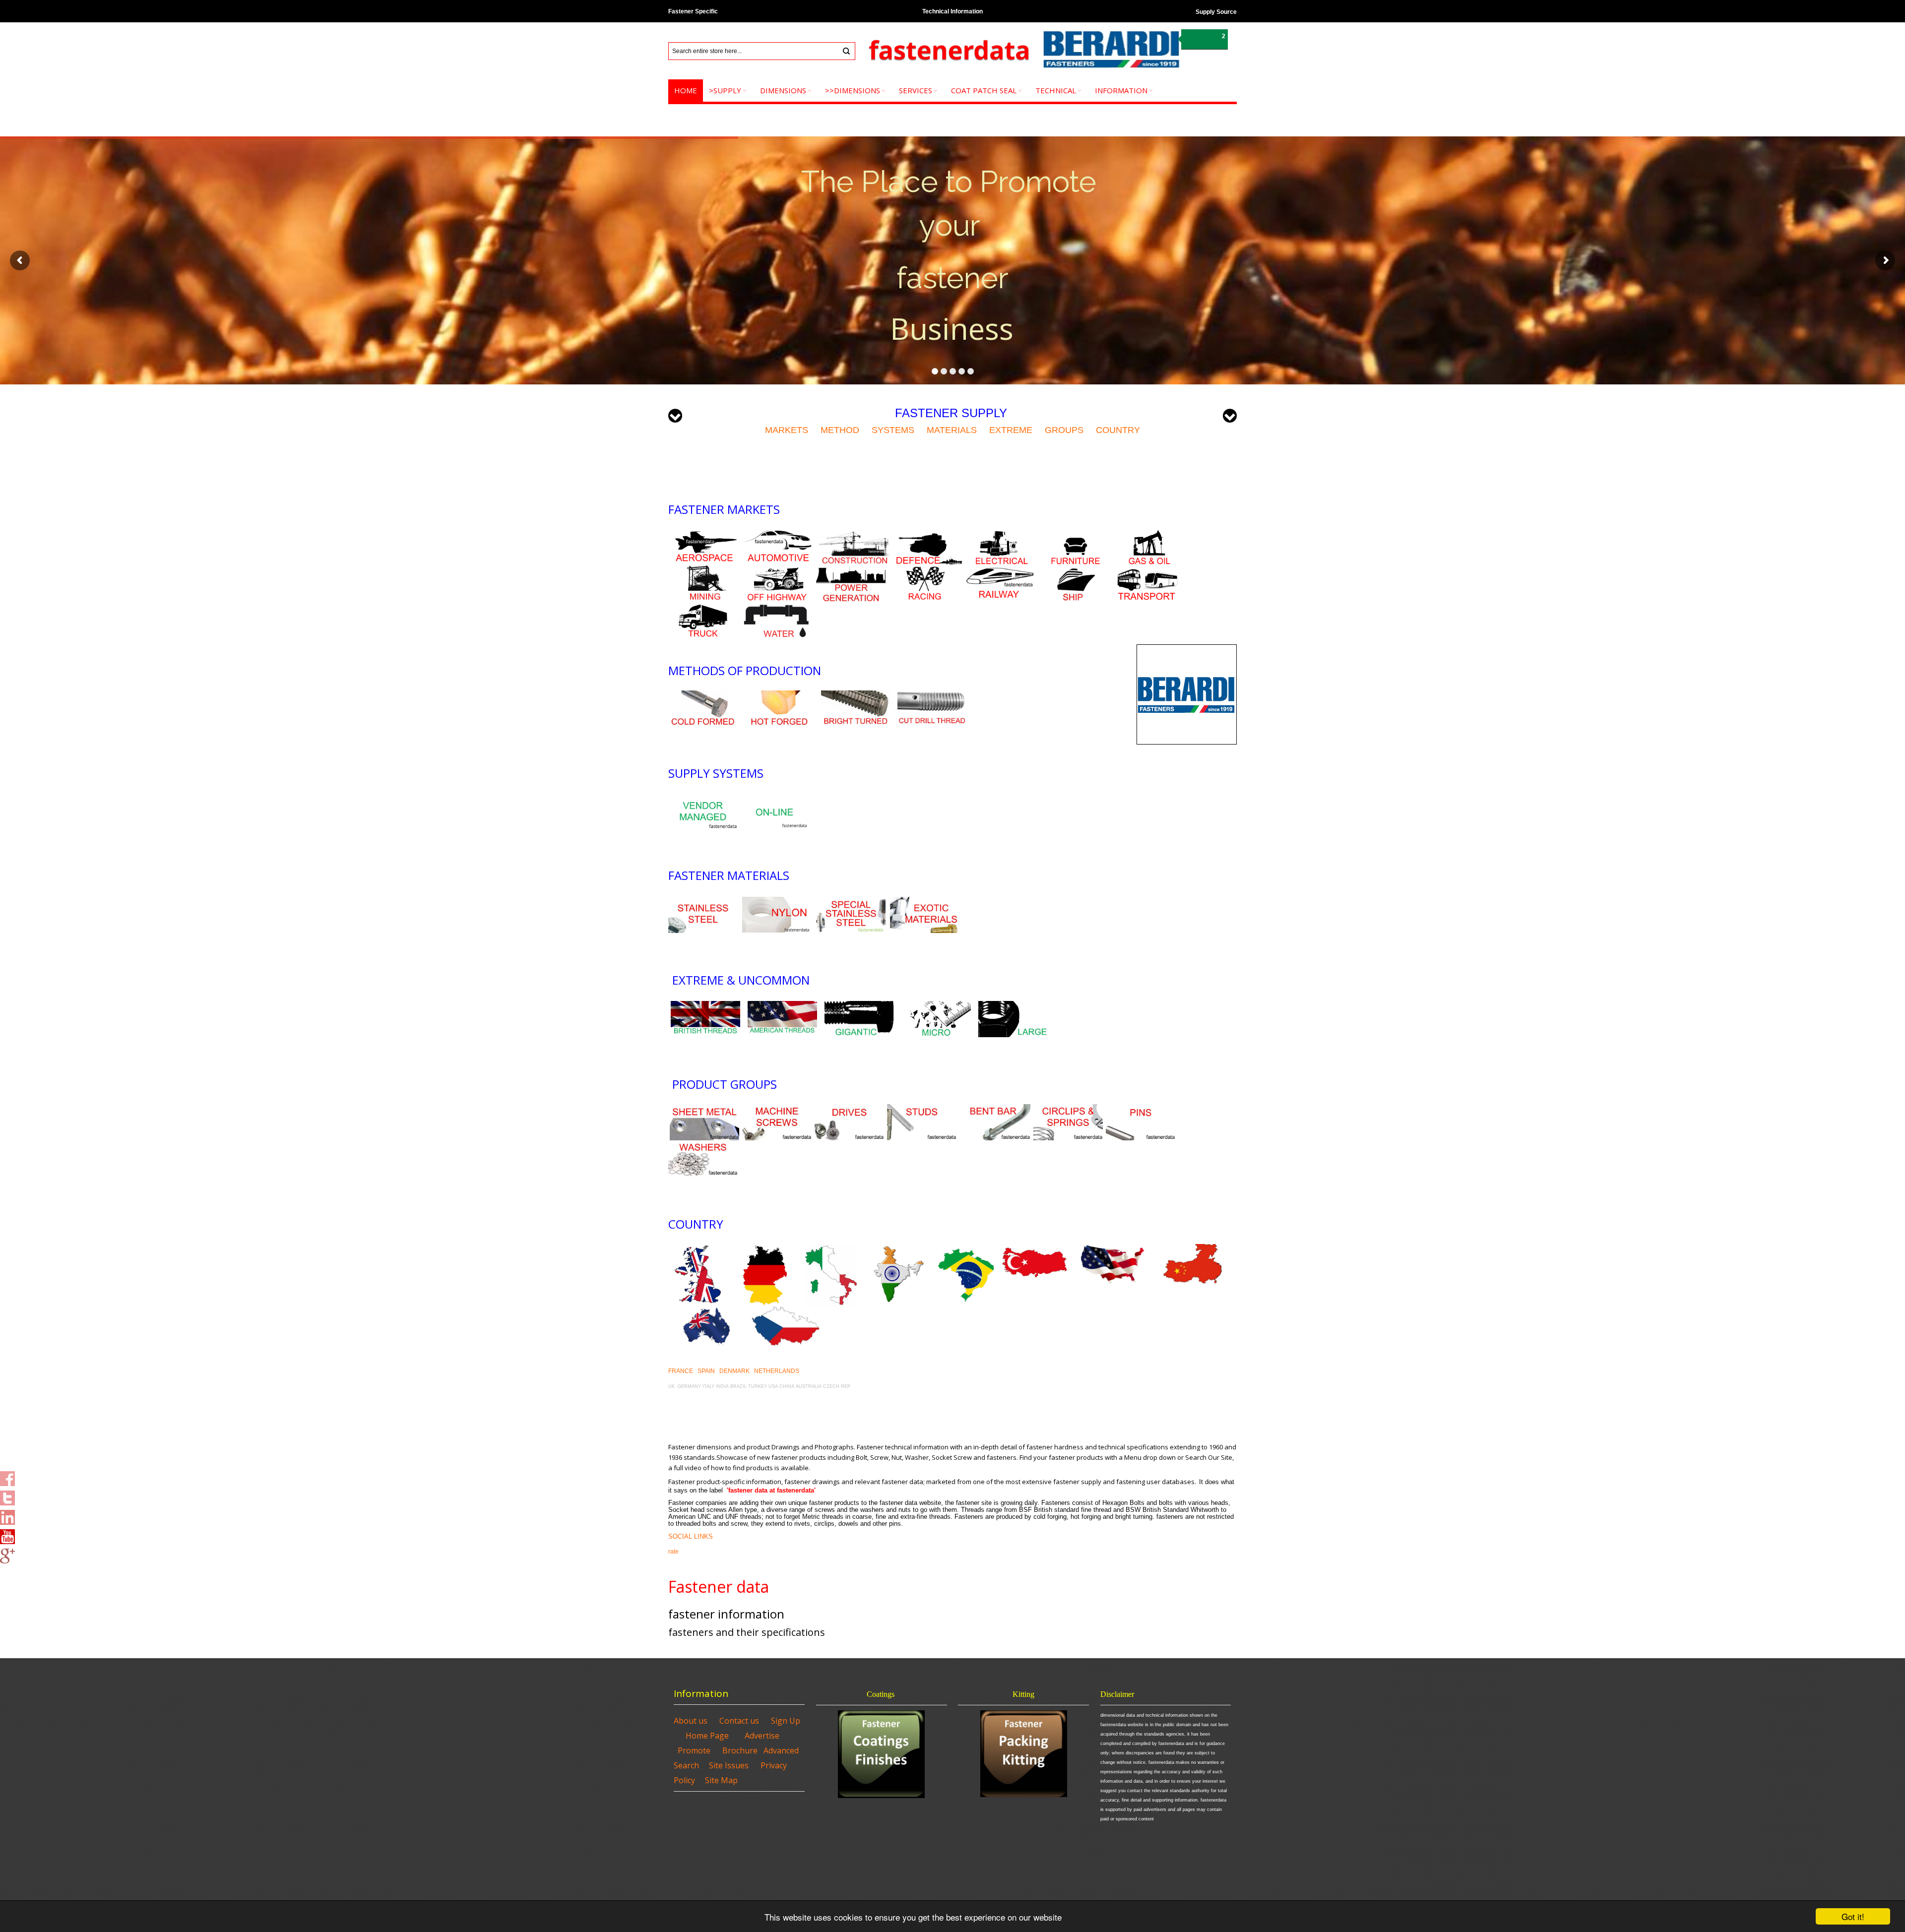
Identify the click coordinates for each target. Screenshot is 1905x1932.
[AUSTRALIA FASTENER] (707, 1310)
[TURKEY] (1035, 1248)
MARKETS (787, 430)
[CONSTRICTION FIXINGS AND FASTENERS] (854, 534)
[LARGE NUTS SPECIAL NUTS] (1013, 1005)
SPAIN (706, 1371)
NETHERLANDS (777, 1371)
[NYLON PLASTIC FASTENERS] (777, 901)
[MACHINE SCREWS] (777, 1109)
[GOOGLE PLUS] (7, 1553)
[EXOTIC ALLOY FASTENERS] (925, 901)
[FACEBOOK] (7, 1476)
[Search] (846, 51)
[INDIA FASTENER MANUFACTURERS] (899, 1248)
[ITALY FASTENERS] (832, 1248)
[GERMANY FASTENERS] (766, 1248)
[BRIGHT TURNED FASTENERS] (856, 695)
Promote (694, 1750)
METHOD (840, 430)
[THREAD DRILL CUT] (932, 695)
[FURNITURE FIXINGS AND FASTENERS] (1076, 534)
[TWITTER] (7, 1495)
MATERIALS (952, 430)
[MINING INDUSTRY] (703, 570)
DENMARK (734, 1371)
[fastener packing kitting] (1023, 1754)
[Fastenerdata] (948, 51)
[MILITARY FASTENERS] (928, 534)
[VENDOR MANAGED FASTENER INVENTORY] (703, 798)
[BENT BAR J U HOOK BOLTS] (996, 1109)
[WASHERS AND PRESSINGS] (703, 1145)
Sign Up (786, 1721)
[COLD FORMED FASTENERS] (703, 695)
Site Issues (729, 1765)
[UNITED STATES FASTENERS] (1113, 1248)
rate (673, 1552)
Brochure (740, 1750)
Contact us (739, 1721)
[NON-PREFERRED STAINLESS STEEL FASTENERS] (851, 901)
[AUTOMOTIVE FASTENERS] (778, 534)
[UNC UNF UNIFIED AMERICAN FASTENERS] (782, 1005)
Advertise (762, 1736)
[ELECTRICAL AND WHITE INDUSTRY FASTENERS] (1002, 534)
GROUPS (1064, 430)
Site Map (721, 1780)
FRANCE (681, 1371)
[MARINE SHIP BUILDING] (1073, 570)
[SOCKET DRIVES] (849, 1109)
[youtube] (7, 1534)
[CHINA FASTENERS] (1194, 1248)
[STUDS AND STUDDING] (922, 1109)
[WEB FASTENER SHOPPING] (774, 798)
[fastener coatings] (882, 1754)
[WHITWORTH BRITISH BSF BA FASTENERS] (705, 1005)
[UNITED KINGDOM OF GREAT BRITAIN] (699, 1248)
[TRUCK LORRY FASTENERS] (703, 607)
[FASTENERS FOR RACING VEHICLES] (925, 570)
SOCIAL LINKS (691, 1536)
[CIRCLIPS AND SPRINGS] (1068, 1109)
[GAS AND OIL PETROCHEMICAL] (1149, 534)
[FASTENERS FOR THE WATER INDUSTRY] (777, 607)
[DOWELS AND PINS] (1141, 1109)
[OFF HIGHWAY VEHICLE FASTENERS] (777, 570)
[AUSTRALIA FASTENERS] (785, 1310)
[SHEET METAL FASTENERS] (704, 1109)
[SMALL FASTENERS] (936, 1005)
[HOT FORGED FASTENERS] (779, 695)
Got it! (1853, 1916)
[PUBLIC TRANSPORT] (1146, 570)
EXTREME (1011, 430)
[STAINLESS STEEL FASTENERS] (703, 901)
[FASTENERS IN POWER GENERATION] (851, 570)
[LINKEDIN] (7, 1514)
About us (691, 1721)
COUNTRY (1117, 430)
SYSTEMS (893, 430)
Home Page (707, 1736)
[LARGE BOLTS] (859, 1005)
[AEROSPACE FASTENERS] (704, 534)
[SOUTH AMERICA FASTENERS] (965, 1248)
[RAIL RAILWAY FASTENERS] (999, 570)
